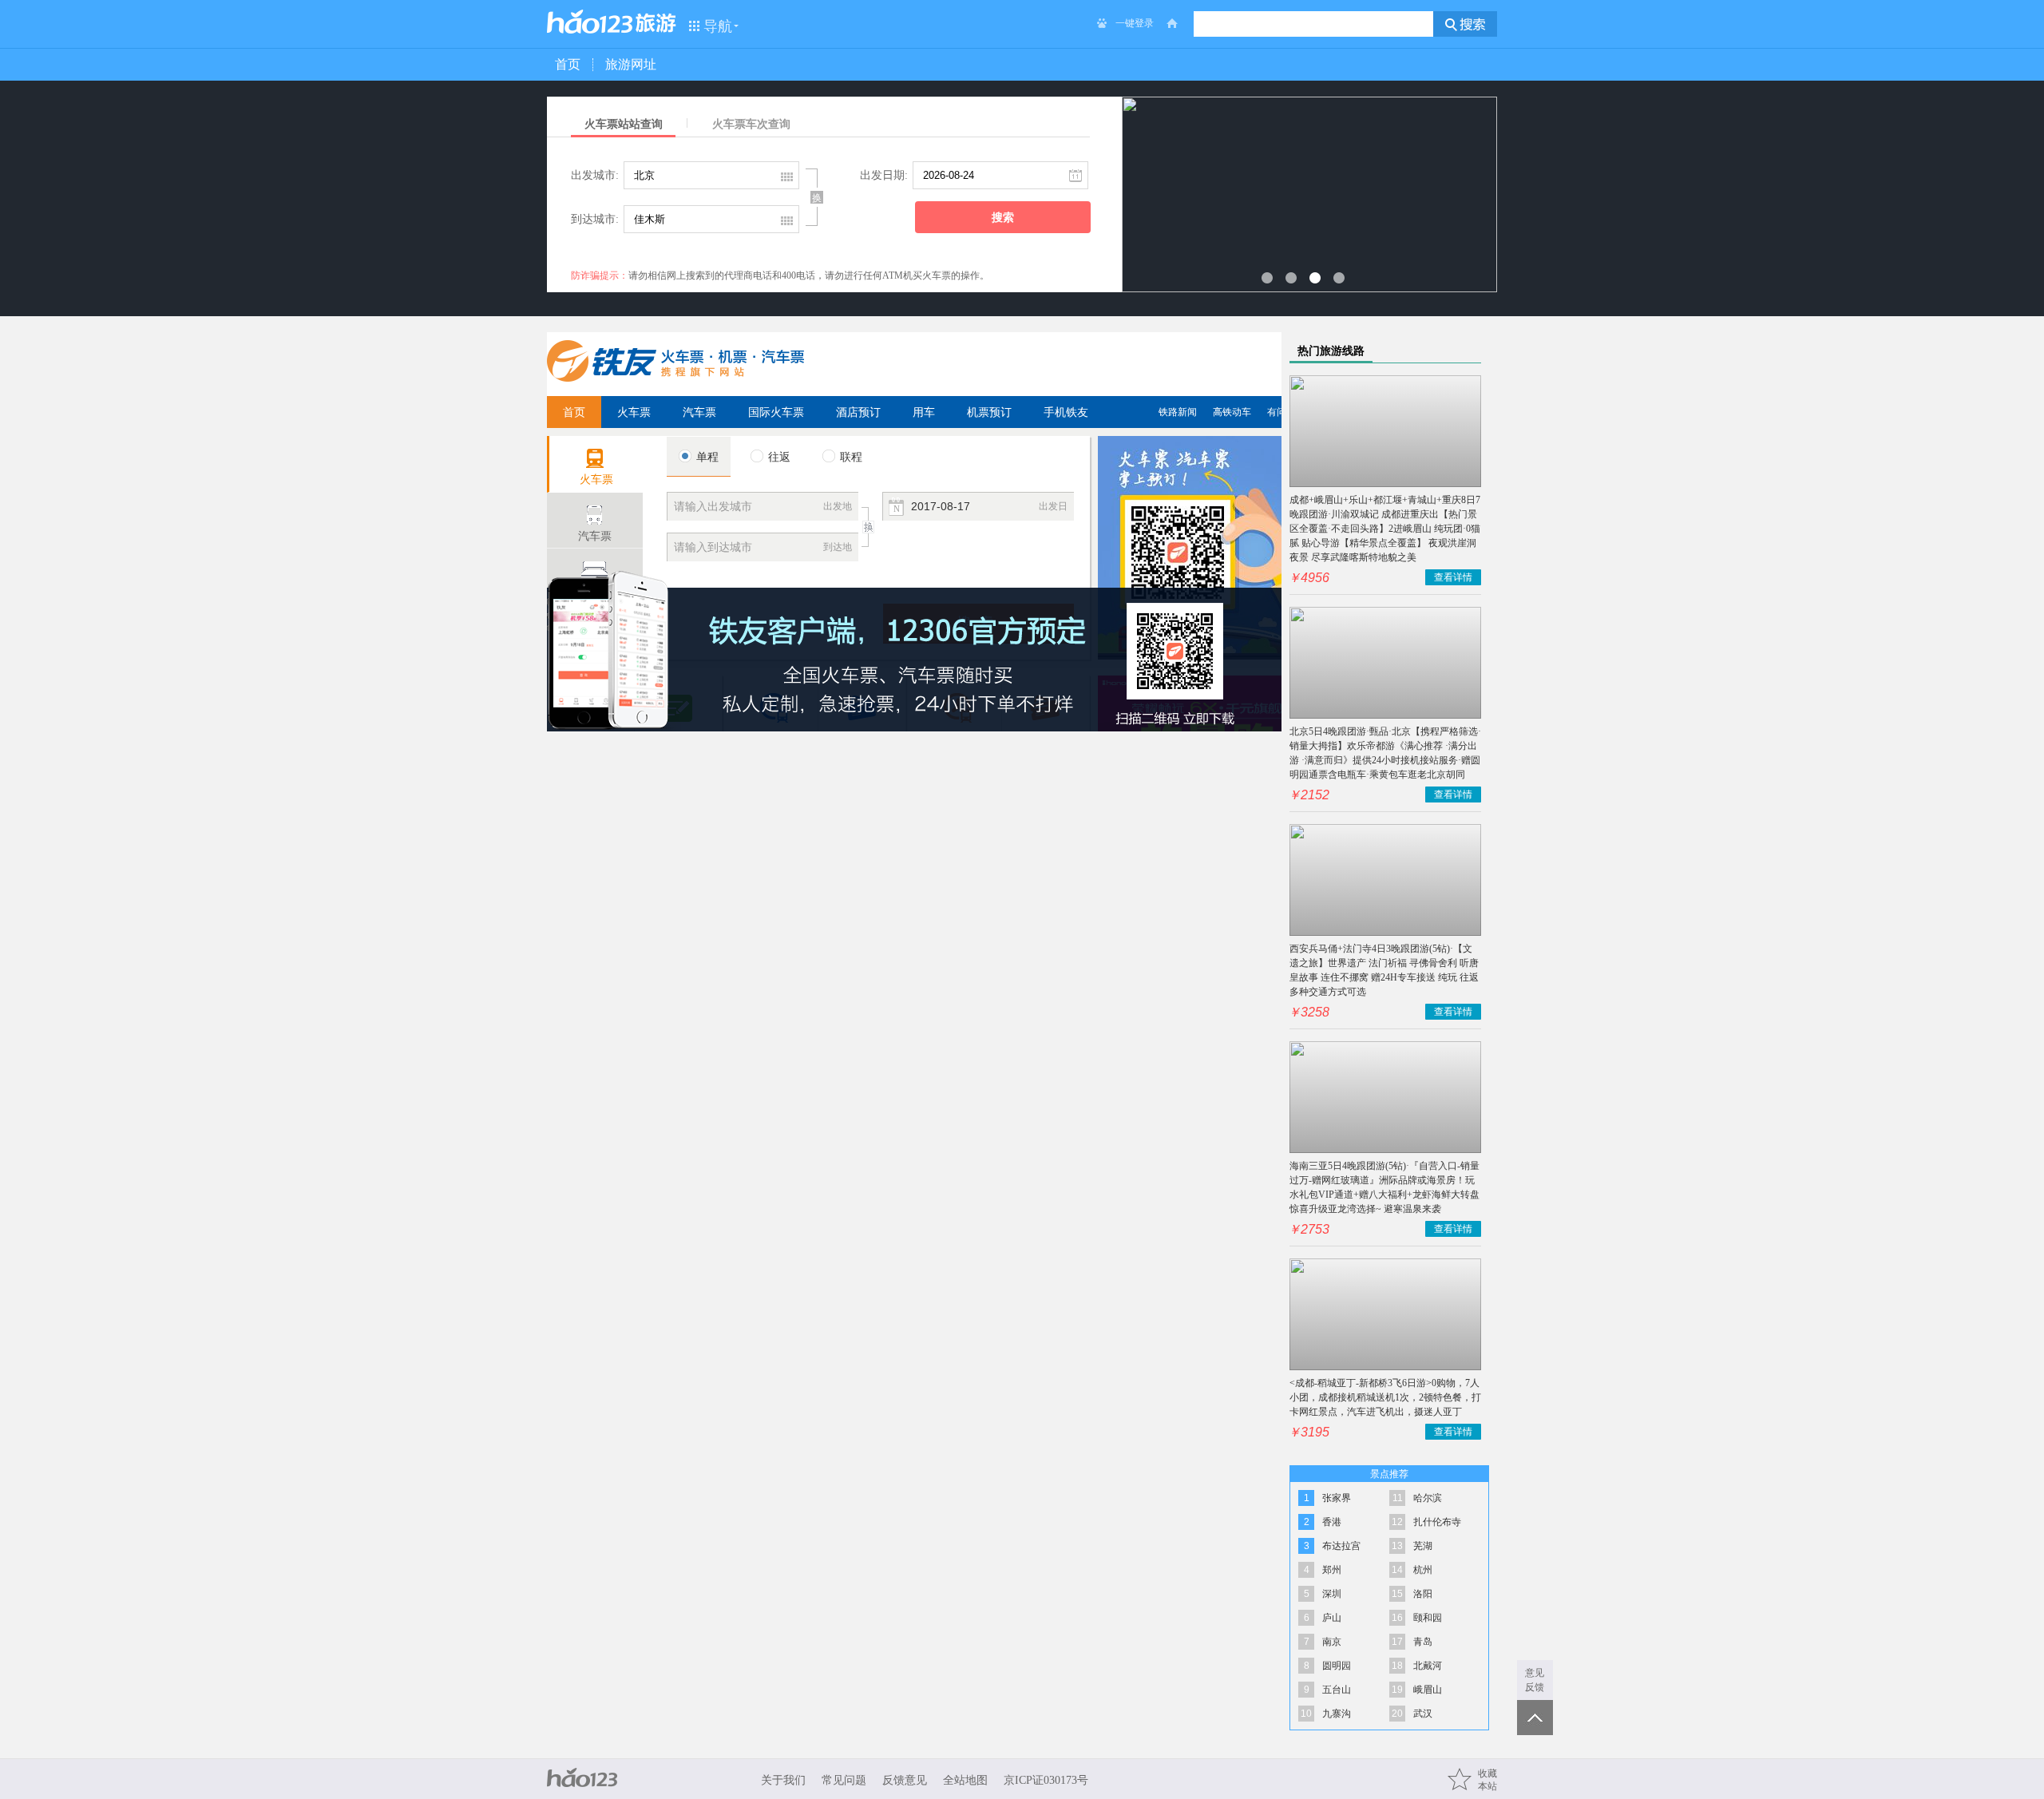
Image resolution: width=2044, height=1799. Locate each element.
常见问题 (844, 1780)
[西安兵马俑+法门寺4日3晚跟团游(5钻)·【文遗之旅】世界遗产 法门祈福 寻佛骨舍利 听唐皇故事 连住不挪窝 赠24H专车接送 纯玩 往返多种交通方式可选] (1385, 880)
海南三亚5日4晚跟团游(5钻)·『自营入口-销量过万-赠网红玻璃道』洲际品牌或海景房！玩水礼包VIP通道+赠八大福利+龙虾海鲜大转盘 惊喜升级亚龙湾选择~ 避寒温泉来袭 (1384, 1187)
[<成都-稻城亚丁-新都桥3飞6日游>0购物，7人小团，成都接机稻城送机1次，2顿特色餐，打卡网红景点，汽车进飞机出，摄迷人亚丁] (1385, 1314)
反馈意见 (905, 1780)
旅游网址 (631, 64)
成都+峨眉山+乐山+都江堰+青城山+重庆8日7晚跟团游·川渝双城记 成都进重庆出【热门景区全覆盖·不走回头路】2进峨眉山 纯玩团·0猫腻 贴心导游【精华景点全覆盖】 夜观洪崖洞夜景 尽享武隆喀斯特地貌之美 (1385, 529)
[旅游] (656, 23)
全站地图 (965, 1780)
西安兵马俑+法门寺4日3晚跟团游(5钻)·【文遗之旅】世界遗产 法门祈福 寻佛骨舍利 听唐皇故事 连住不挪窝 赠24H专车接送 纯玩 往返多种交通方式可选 (1384, 970)
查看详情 (1453, 577)
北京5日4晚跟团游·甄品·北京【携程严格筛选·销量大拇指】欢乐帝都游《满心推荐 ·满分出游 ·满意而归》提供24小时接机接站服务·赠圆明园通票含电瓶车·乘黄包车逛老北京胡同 (1385, 753)
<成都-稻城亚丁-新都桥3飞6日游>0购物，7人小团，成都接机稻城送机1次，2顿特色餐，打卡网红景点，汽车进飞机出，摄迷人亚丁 (1385, 1397)
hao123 (590, 22)
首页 (568, 64)
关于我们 (783, 1780)
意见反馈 (1535, 1680)
